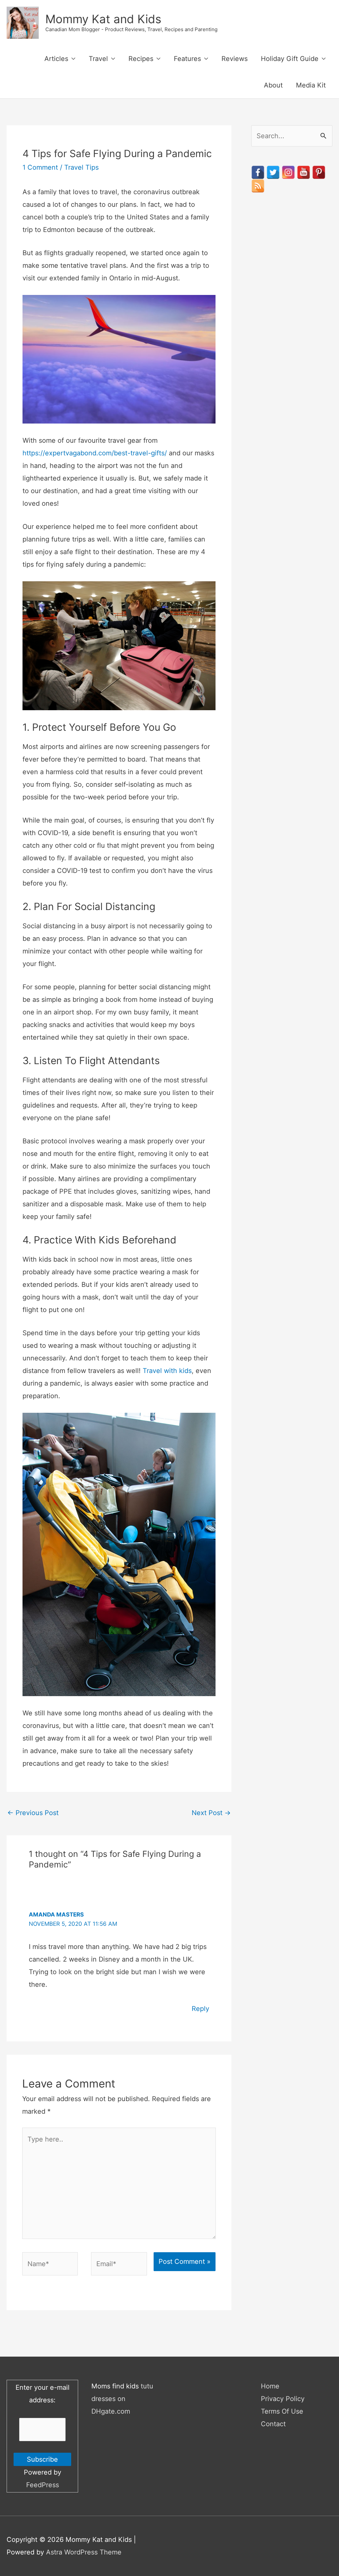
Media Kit (311, 85)
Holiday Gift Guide (290, 59)
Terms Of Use (282, 2411)
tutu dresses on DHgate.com (122, 2399)
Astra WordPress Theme (84, 2552)
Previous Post (33, 1813)
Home (270, 2386)
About (273, 85)
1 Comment (40, 167)
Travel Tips (81, 167)
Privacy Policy (283, 2399)
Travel (98, 59)
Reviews (235, 59)
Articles (56, 59)
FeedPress (43, 2485)
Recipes (141, 59)
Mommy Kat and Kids (103, 19)
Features (187, 59)
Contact (273, 2424)
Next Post (211, 1813)
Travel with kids (167, 1371)
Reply (200, 2009)
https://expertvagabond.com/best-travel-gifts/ (95, 453)
